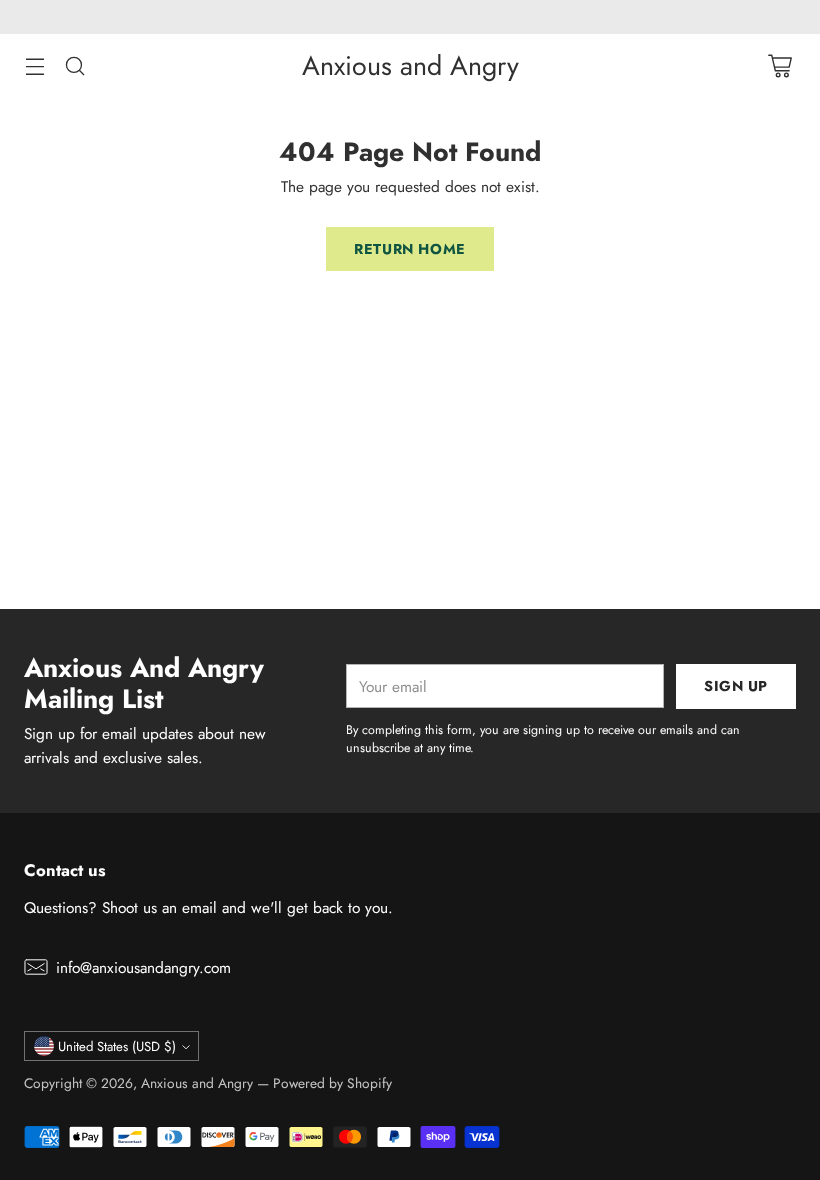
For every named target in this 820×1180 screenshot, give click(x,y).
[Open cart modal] (779, 65)
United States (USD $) (117, 1046)
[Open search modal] (74, 65)
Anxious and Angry (197, 1083)
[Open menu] (34, 65)
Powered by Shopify (332, 1083)
